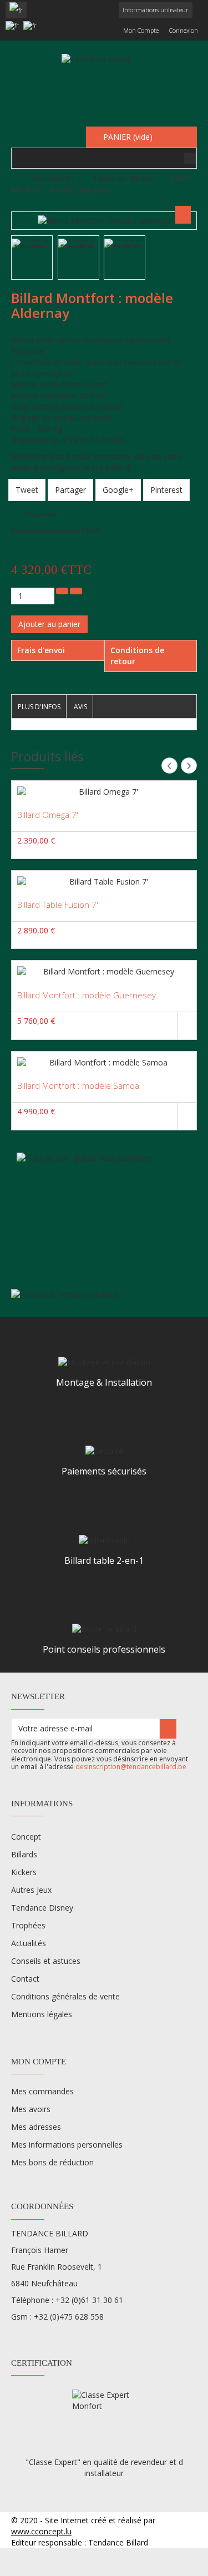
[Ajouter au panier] (187, 1026)
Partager (70, 490)
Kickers (24, 1872)
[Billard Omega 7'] (104, 792)
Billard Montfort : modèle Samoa (78, 1085)
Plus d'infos (39, 707)
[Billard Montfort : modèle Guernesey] (104, 972)
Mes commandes (42, 2091)
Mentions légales (42, 2014)
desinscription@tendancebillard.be (131, 1767)
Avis (80, 707)
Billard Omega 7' (48, 815)
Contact (25, 1979)
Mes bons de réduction (52, 2162)
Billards (24, 1854)
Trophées (28, 1925)
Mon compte (141, 30)
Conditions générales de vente (65, 1996)
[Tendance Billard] (104, 84)
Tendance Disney (42, 1908)
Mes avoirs (31, 2109)
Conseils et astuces (46, 1961)
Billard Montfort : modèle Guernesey (87, 995)
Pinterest (166, 490)
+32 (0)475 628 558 (69, 2317)
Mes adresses (36, 2127)
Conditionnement (45, 530)
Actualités (29, 1943)
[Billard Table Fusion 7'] (104, 882)
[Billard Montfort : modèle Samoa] (104, 1063)
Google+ (118, 490)
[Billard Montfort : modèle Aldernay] (32, 243)
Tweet (27, 490)
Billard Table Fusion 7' (58, 905)
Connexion (184, 30)
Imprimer (41, 514)
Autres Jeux (31, 1890)
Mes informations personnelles (67, 2145)
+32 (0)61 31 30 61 (89, 2300)
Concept (26, 1837)
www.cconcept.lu (41, 2531)
